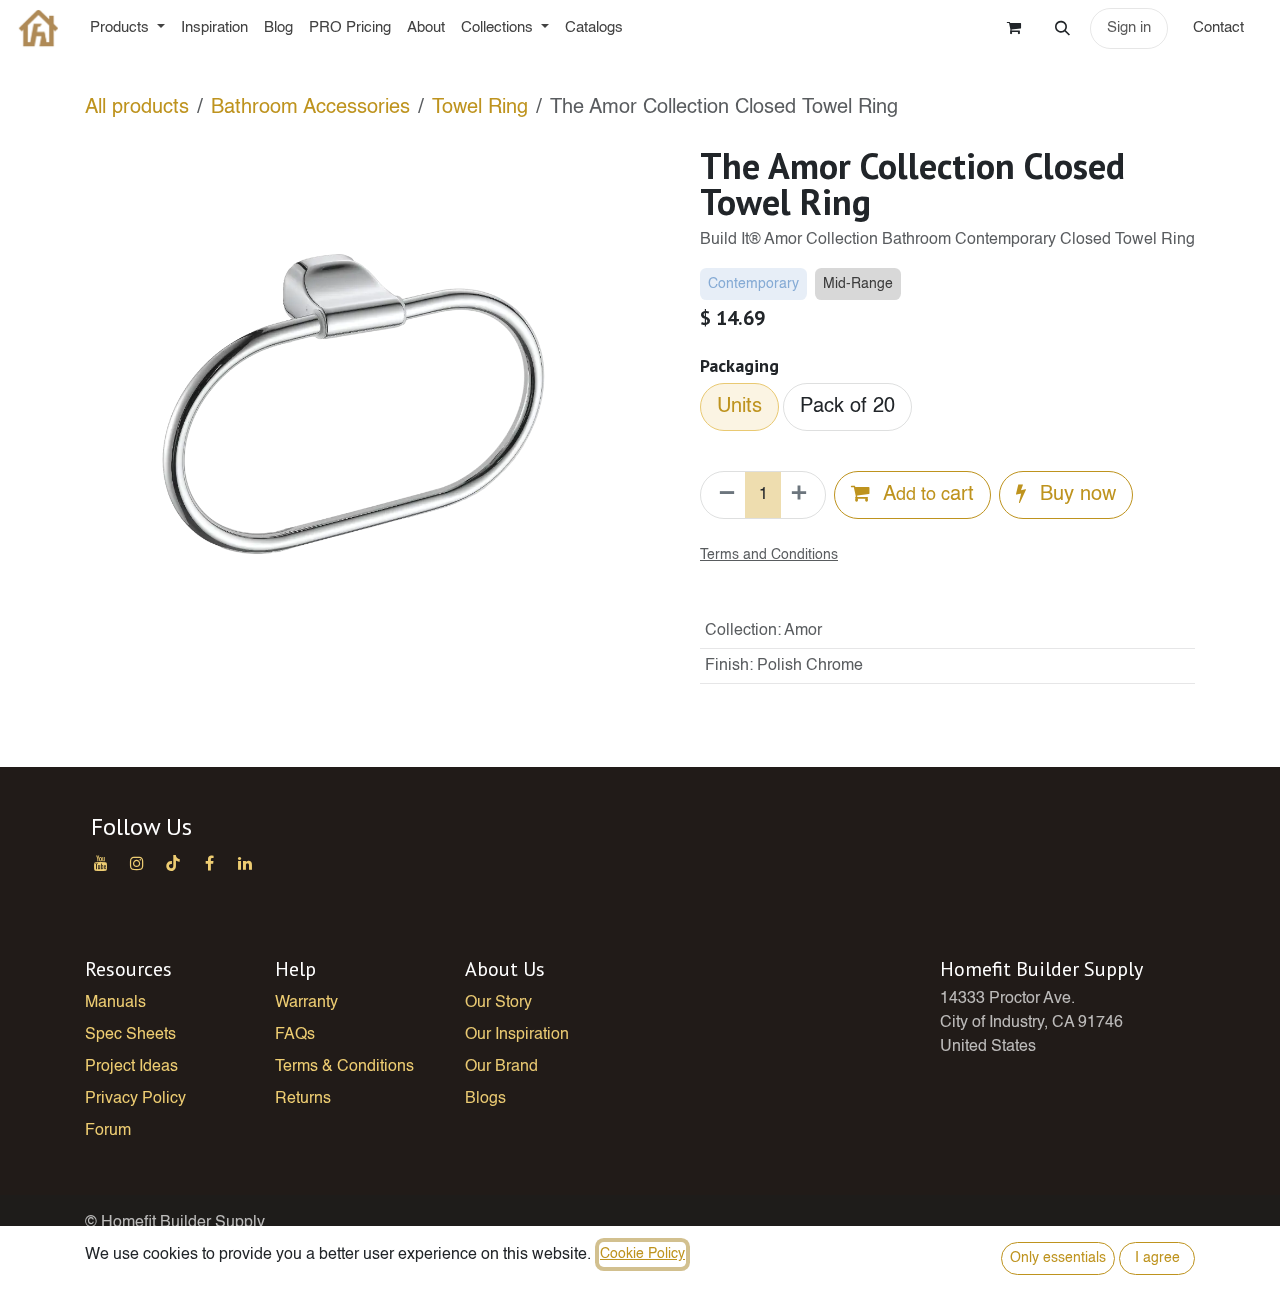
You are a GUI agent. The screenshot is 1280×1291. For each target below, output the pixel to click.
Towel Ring (480, 108)
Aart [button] (926, 495)
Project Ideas (131, 1067)
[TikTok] (173, 863)
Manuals (115, 1003)
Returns (303, 1099)
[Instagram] (137, 863)
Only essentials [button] (1058, 1258)
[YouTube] (101, 863)
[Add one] (803, 495)
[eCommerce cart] (1014, 28)
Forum (108, 1131)
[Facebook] (209, 863)
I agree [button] (1157, 1258)
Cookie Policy (642, 1254)
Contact (1220, 27)
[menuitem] (127, 28)
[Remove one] (723, 495)
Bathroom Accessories (310, 108)
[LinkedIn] (245, 863)
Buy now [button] (1075, 495)
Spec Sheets (130, 1035)
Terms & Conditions (344, 1067)
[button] (1062, 28)
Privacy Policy (135, 1099)
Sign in (1129, 27)
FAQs (295, 1035)
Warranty (306, 1003)
